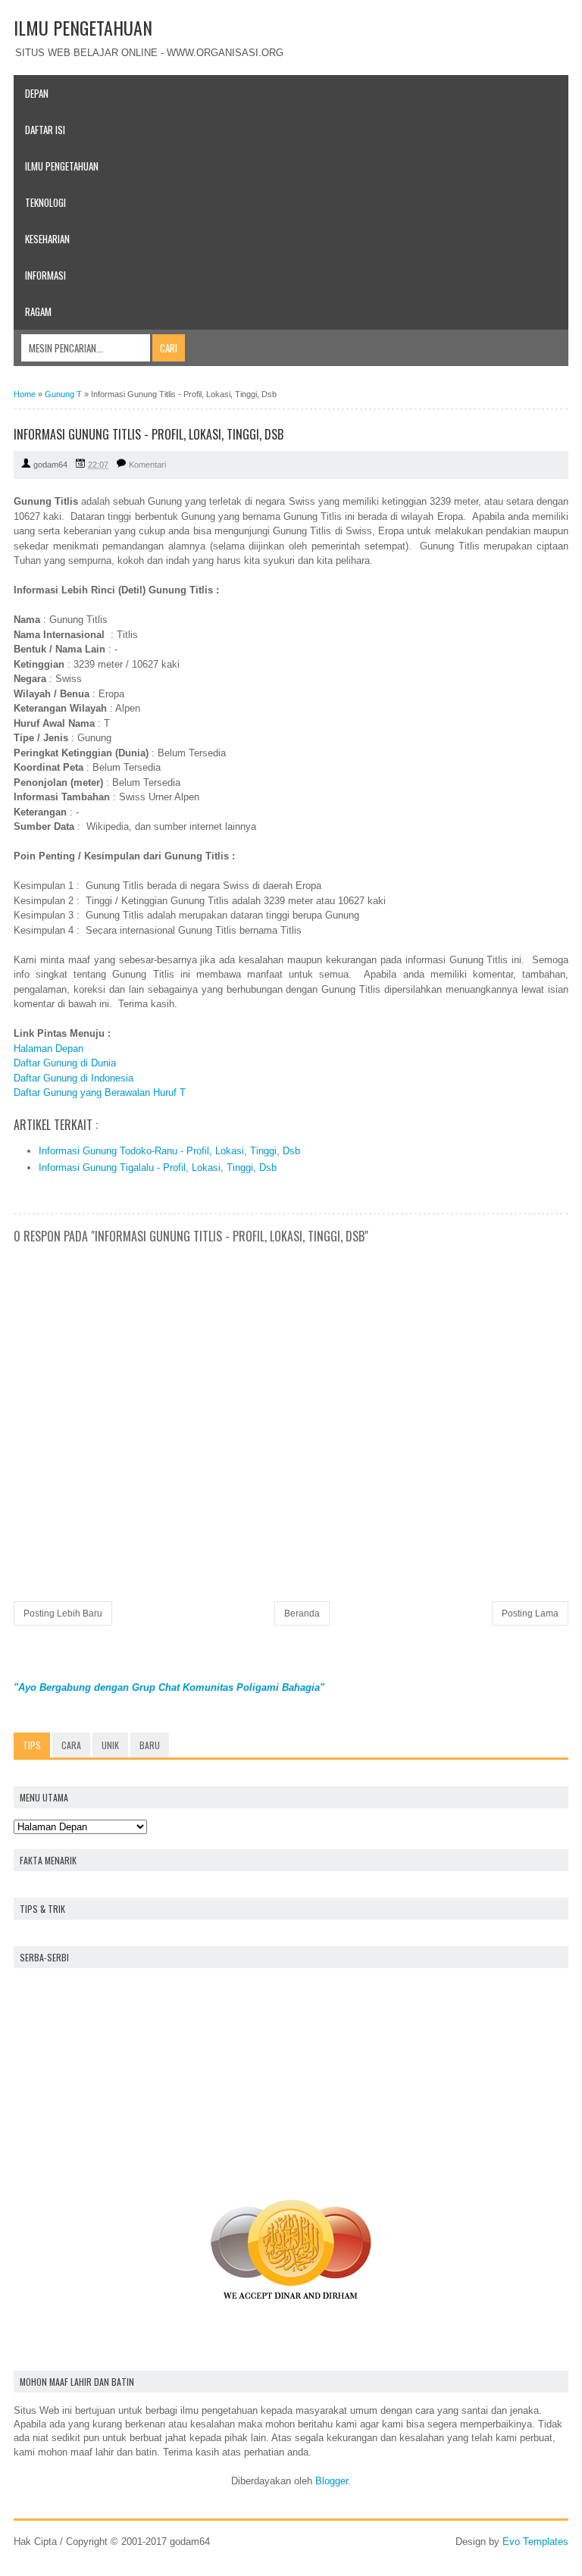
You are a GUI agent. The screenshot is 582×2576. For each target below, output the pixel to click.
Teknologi (45, 202)
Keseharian (47, 239)
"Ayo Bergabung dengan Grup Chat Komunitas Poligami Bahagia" (169, 1687)
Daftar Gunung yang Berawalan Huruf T (100, 1092)
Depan (37, 93)
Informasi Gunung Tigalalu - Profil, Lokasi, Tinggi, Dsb (158, 1167)
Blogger (332, 2481)
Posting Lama (530, 1614)
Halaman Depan (48, 1049)
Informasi (45, 275)
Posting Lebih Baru (63, 1614)
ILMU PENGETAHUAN (83, 27)
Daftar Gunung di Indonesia (74, 1078)
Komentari (147, 465)
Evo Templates (535, 2542)
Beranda (302, 1614)
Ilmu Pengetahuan (62, 166)
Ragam (38, 311)
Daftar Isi (45, 130)
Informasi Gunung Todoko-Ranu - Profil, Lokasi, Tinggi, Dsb (169, 1151)
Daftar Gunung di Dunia (65, 1063)
